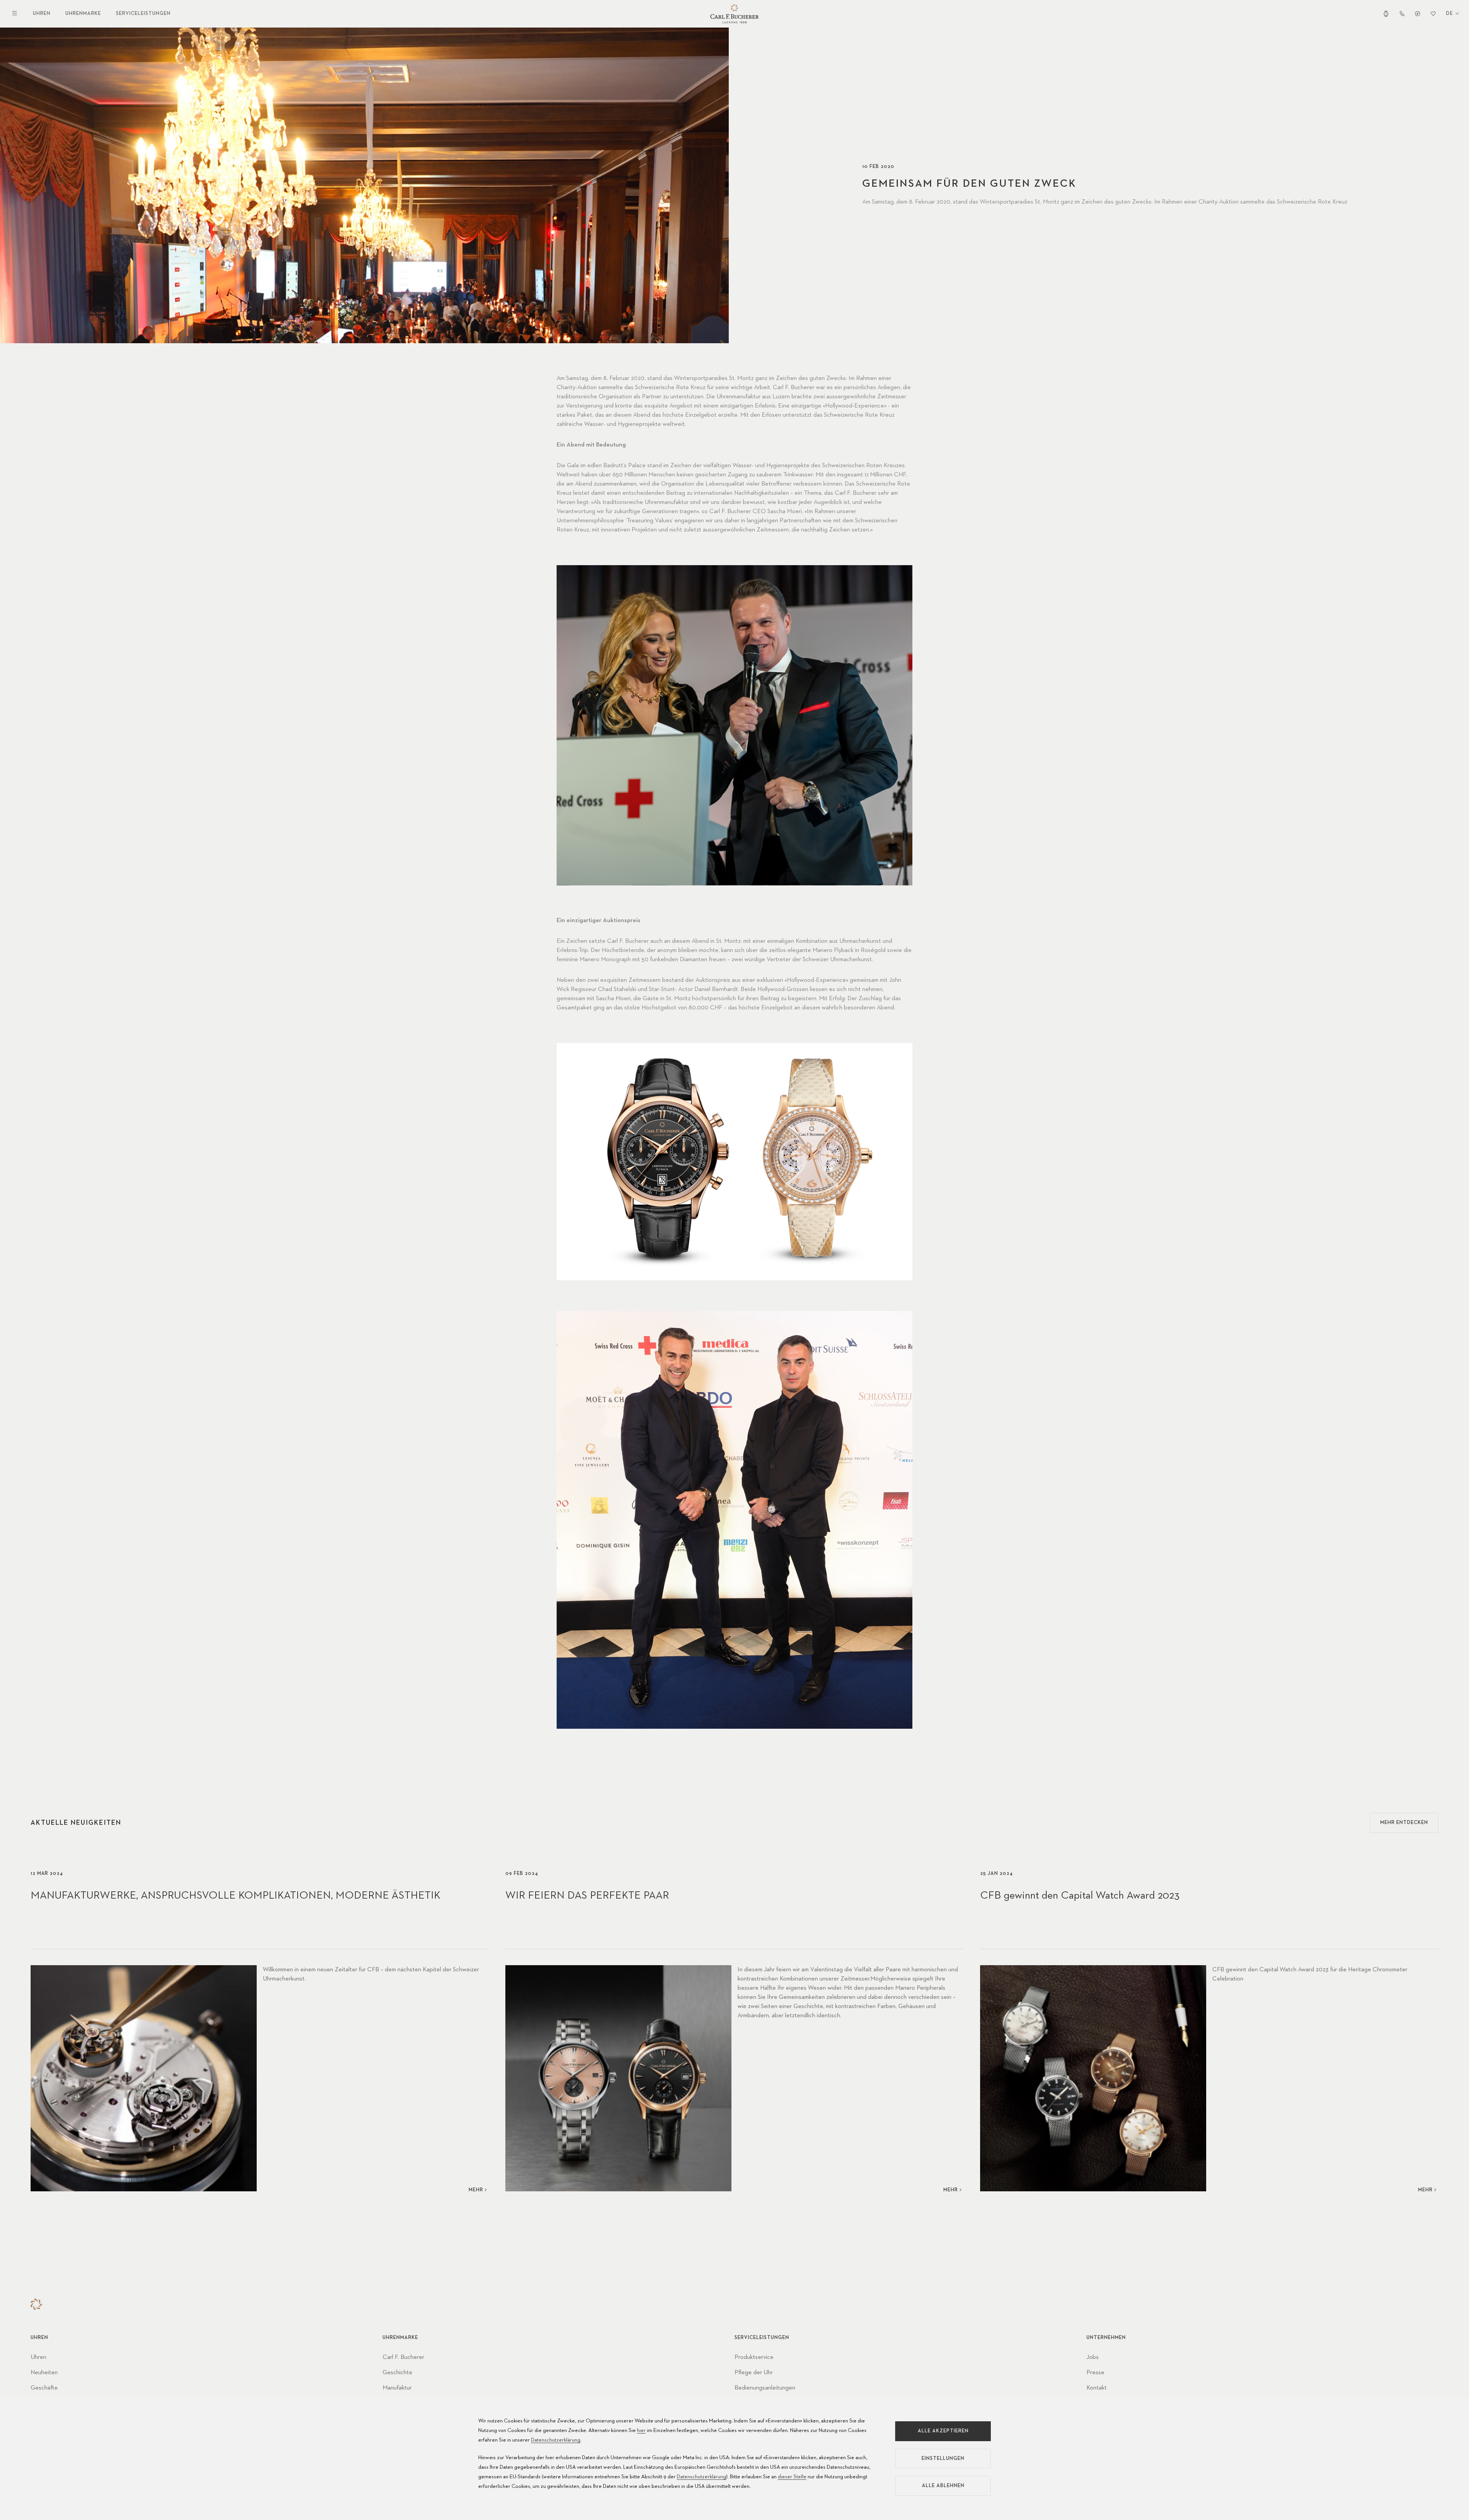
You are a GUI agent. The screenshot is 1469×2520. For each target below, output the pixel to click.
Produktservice (754, 2357)
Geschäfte (44, 2388)
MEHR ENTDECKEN (1404, 1823)
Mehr (476, 2190)
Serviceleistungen (143, 14)
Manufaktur (397, 2388)
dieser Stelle (792, 2477)
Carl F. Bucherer (403, 2357)
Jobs (1093, 2357)
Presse (1095, 2373)
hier (641, 2430)
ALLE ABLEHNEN (943, 2486)
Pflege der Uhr (754, 2373)
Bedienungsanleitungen (765, 2388)
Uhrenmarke (83, 14)
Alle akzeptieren (943, 2431)
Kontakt (1097, 2388)
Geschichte (397, 2373)
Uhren (42, 14)
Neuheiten (44, 2373)
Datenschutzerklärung (556, 2440)
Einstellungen (943, 2459)
